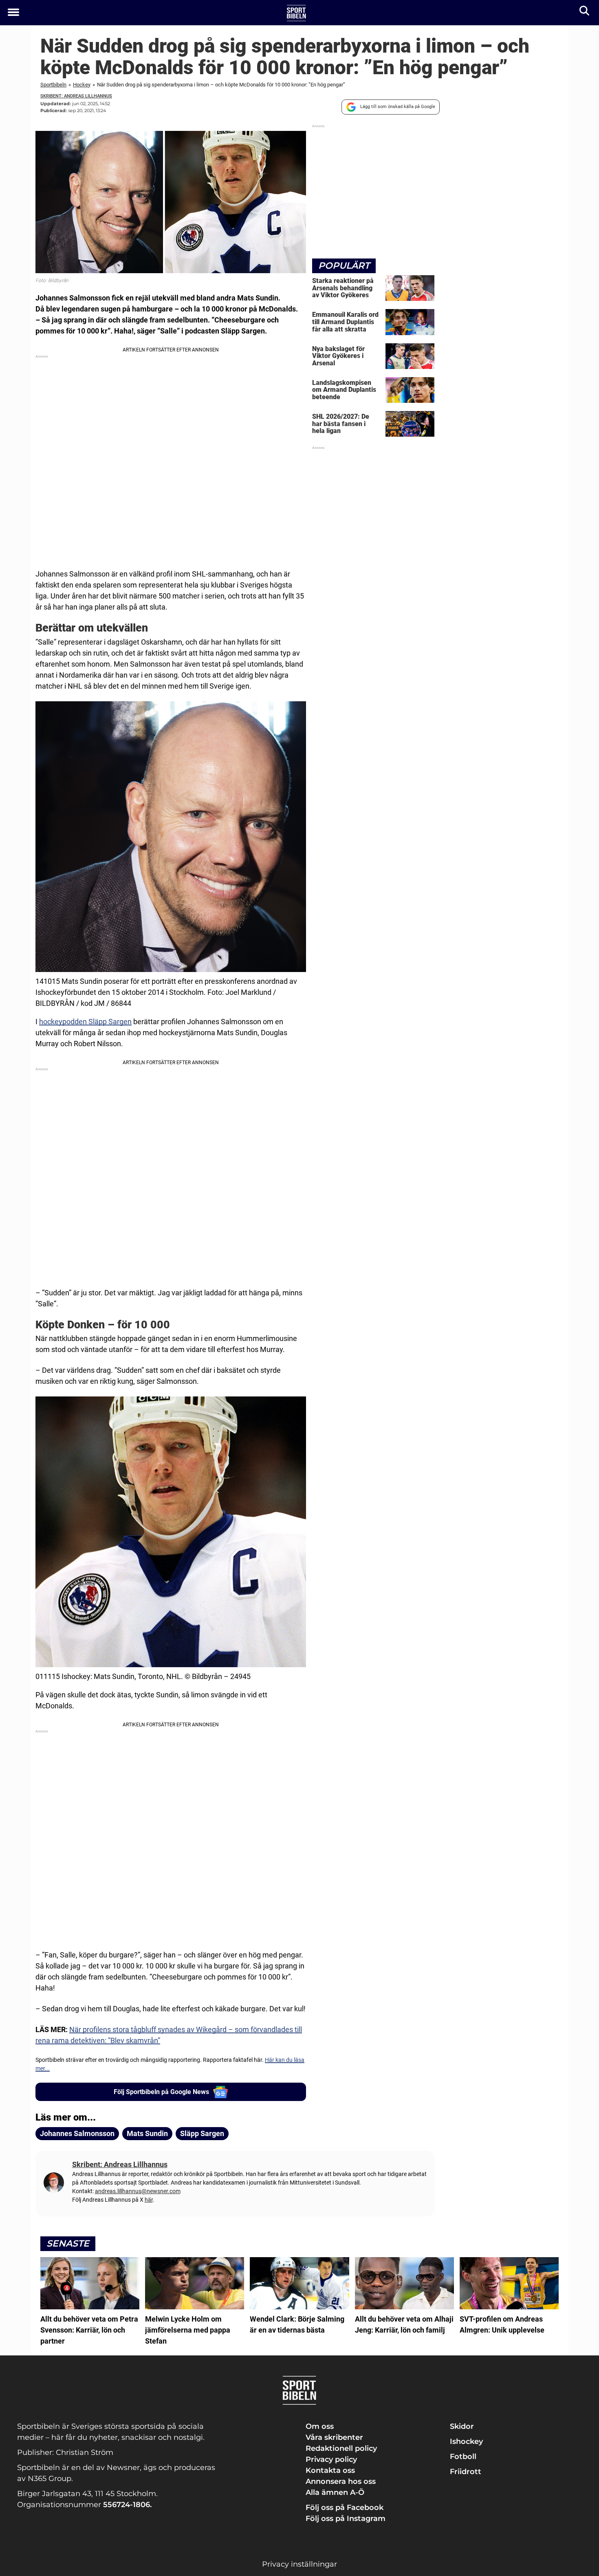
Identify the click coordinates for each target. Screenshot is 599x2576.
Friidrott (466, 2472)
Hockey (82, 85)
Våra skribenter (334, 2437)
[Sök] (585, 12)
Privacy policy (331, 2459)
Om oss (320, 2426)
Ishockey (466, 2441)
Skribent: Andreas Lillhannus (76, 96)
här (149, 2200)
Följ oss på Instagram (346, 2519)
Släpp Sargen (202, 2133)
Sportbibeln (53, 85)
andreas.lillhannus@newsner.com (138, 2191)
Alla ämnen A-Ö (335, 2492)
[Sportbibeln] (296, 13)
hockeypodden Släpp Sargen (85, 1022)
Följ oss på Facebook (345, 2508)
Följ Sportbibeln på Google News (161, 2092)
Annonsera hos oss (341, 2481)
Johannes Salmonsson (77, 2133)
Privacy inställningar (299, 2564)
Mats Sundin (147, 2133)
